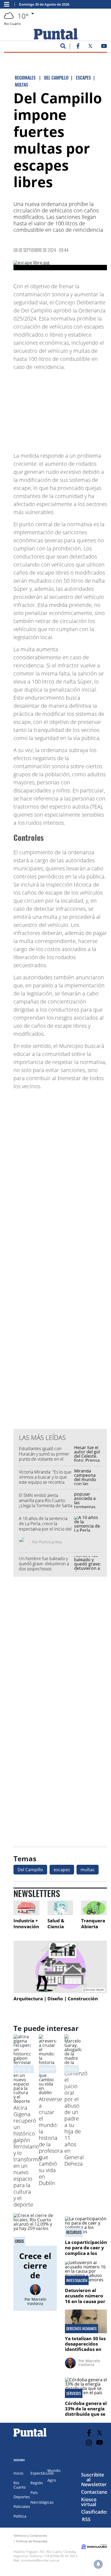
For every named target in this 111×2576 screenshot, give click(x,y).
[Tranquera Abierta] (94, 1908)
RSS (86, 2519)
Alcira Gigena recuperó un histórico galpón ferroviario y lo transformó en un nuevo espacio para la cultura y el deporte (27, 2156)
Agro (52, 2480)
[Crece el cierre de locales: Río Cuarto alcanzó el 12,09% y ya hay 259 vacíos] (35, 2230)
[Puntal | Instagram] (89, 2443)
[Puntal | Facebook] (78, 47)
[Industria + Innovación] (26, 1908)
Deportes (22, 2497)
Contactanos (96, 2492)
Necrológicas (42, 2502)
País (34, 2493)
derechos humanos (81, 2329)
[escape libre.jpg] (60, 265)
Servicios (74, 2393)
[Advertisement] (64, 409)
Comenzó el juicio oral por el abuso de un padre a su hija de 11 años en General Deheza (76, 2118)
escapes (62, 1870)
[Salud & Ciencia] (60, 1908)
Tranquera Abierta (93, 1924)
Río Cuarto (20, 2485)
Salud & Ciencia (56, 1924)
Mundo (54, 2470)
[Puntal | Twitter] (90, 47)
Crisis (19, 2241)
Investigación (77, 2280)
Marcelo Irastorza (37, 2301)
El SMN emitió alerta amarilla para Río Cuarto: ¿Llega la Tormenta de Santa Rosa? (46, 1503)
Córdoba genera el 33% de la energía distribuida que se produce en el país (86, 2411)
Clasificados (95, 2512)
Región (37, 2483)
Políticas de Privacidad (32, 2541)
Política (20, 2516)
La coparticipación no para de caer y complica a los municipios (86, 2250)
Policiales (22, 2506)
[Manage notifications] (98, 2564)
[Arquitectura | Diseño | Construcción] (60, 1967)
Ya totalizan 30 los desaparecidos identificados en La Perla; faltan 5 (85, 2347)
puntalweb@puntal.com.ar (40, 2560)
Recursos (74, 2232)
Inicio (18, 2473)
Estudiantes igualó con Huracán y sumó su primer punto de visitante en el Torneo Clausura (44, 1456)
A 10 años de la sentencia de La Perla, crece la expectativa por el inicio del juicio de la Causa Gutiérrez (45, 1526)
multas (88, 1870)
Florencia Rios (51, 1542)
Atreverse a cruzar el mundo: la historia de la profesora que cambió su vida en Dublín (51, 2141)
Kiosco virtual (89, 2502)
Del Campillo (30, 1870)
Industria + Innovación (26, 1924)
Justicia (72, 2069)
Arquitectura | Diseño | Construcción (56, 1999)
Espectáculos (42, 2473)
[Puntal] (30, 2436)
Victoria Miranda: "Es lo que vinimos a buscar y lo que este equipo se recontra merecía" (45, 1480)
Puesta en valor (27, 2069)
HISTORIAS (47, 2069)
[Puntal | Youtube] (104, 47)
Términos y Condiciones (30, 2536)
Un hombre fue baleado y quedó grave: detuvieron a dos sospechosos (44, 1564)
